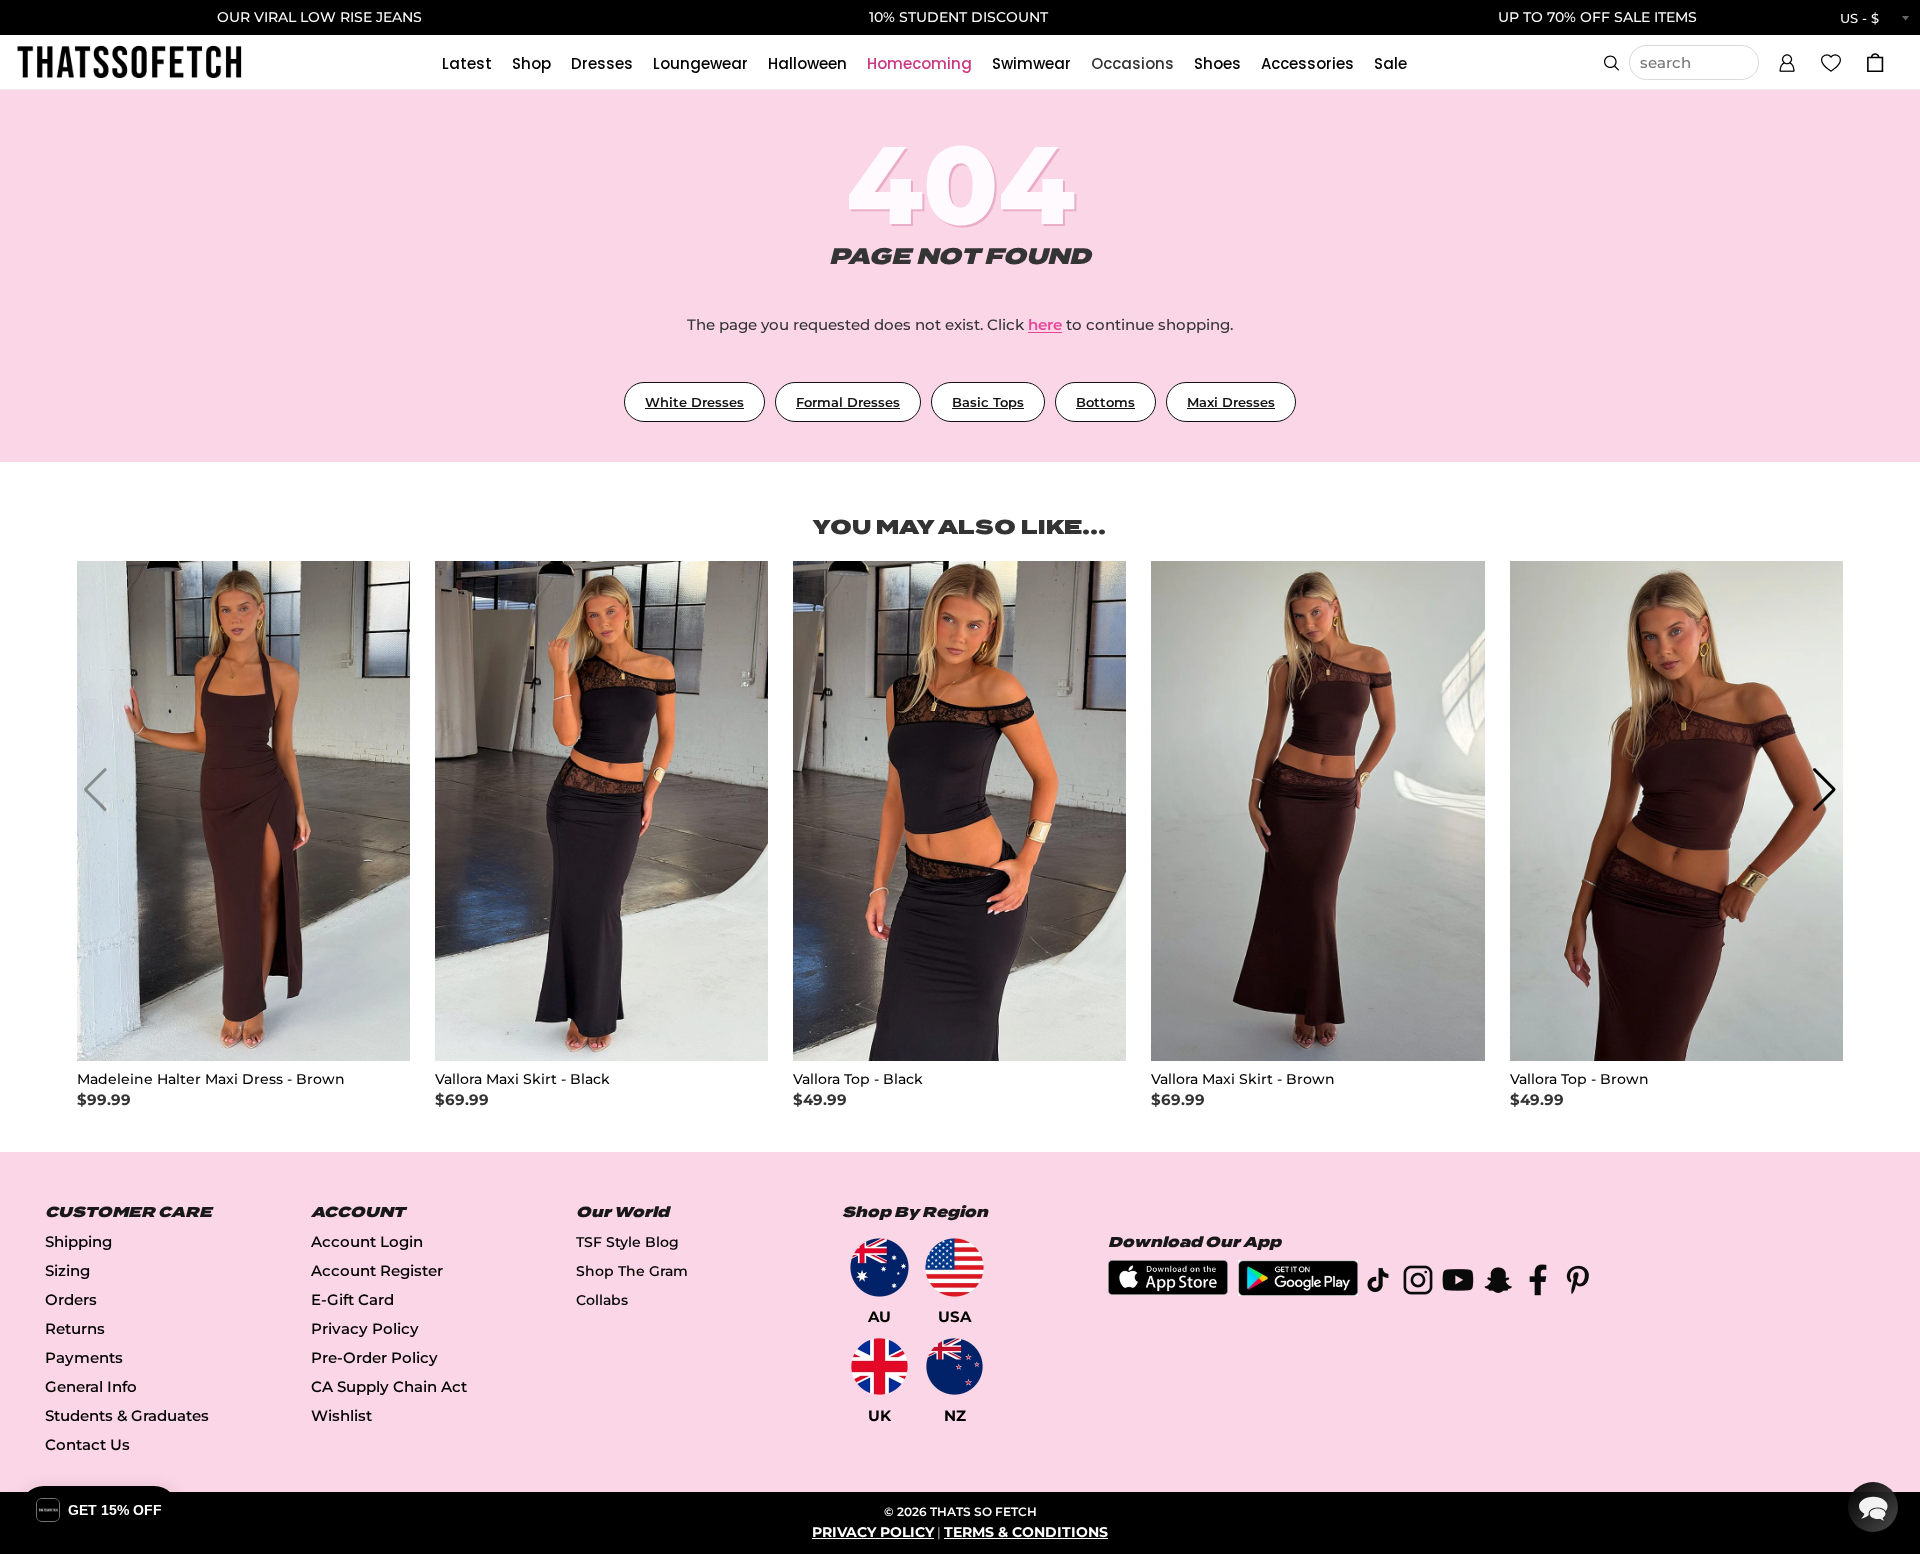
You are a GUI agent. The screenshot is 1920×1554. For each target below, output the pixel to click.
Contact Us (87, 1444)
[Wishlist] (1831, 62)
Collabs (602, 1300)
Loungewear (700, 63)
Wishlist (341, 1415)
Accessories (1307, 63)
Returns (75, 1328)
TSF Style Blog (627, 1242)
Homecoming (919, 63)
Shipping (78, 1241)
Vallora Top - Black (858, 1079)
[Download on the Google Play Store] (1298, 1290)
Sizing (67, 1270)
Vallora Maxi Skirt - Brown (1243, 1079)
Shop (531, 63)
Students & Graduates (127, 1415)
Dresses (602, 63)
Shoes (1217, 63)
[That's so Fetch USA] (954, 1267)
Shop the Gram (632, 1271)
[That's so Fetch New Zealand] (954, 1366)
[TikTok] (1378, 1283)
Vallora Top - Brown (1579, 1079)
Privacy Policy (365, 1328)
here (1045, 324)
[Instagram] (1418, 1283)
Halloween (807, 63)
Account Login (367, 1241)
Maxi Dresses (1231, 402)
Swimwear (1031, 63)
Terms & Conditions (1026, 1532)
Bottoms (1105, 402)
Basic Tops (988, 402)
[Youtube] (1458, 1283)
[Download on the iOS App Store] (1168, 1289)
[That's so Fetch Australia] (879, 1267)
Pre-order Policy (374, 1357)
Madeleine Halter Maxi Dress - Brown (211, 1079)
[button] (1787, 60)
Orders (71, 1299)
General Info (91, 1386)
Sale (1390, 63)
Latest (467, 63)
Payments (84, 1357)
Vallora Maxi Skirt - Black (522, 1079)
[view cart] (1875, 62)
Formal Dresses (848, 402)
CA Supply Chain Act (389, 1386)
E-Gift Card (352, 1299)
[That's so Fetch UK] (879, 1366)
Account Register (377, 1270)
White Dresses (694, 402)
